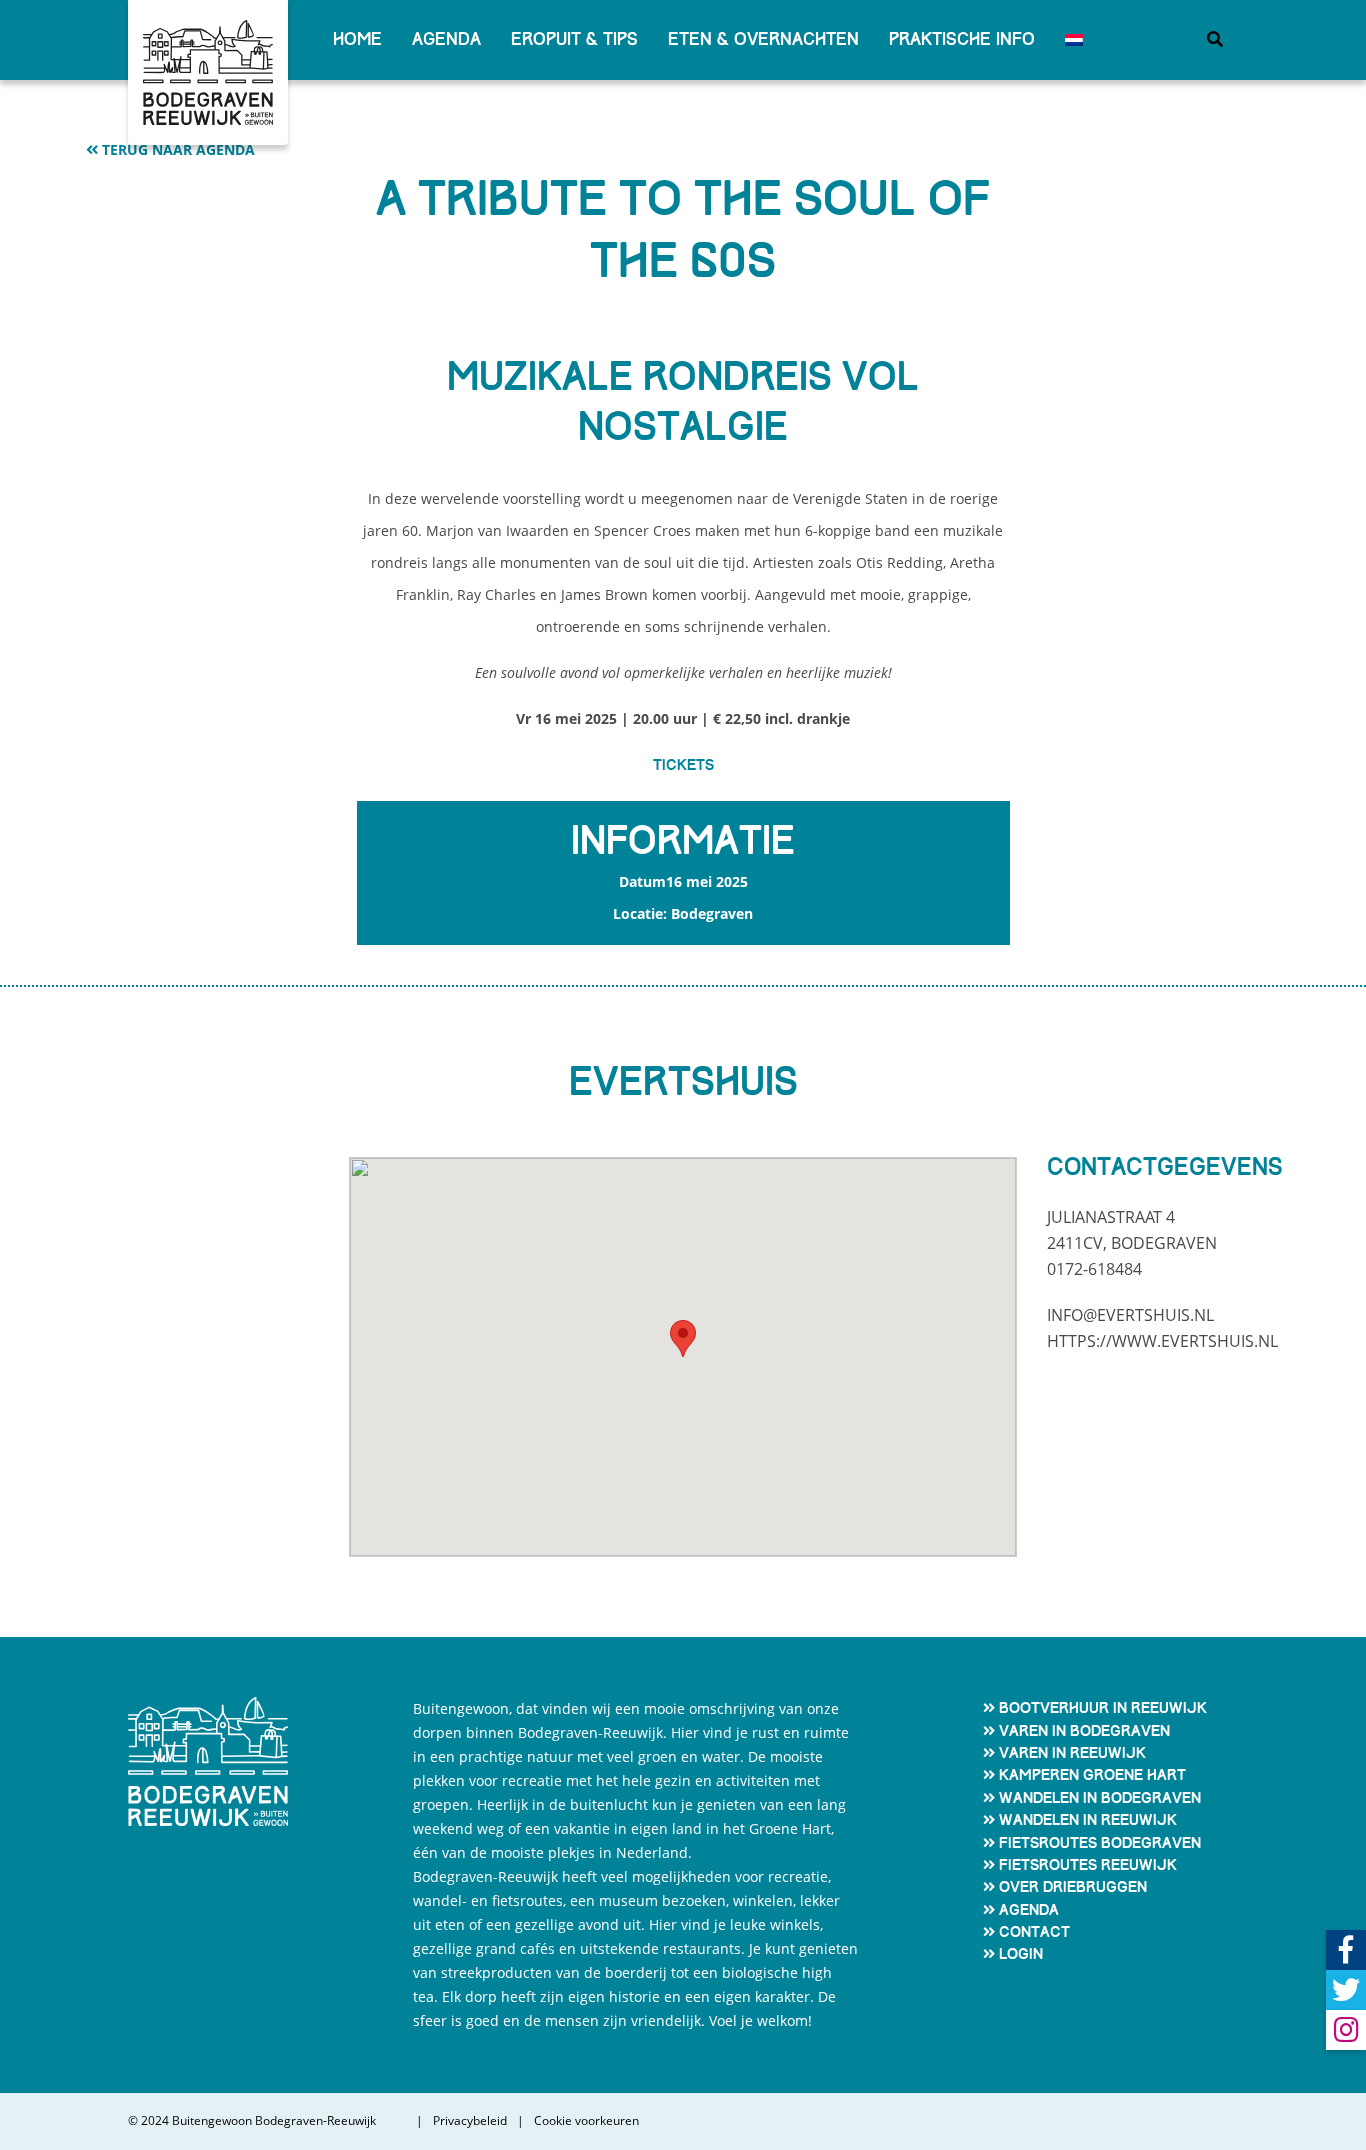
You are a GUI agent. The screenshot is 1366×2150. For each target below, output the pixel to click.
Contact (1034, 1932)
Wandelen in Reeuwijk (1088, 1820)
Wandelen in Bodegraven (1100, 1798)
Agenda (446, 39)
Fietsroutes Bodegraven (1100, 1843)
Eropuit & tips (574, 39)
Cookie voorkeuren (586, 2121)
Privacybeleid (470, 2121)
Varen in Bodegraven (1084, 1731)
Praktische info (962, 39)
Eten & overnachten (763, 39)
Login (1021, 1954)
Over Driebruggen (1073, 1887)
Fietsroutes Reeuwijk (1088, 1865)
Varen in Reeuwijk (1072, 1753)
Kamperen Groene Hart (1092, 1775)
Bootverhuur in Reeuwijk (1103, 1708)
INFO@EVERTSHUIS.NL (1130, 1315)
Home (357, 39)
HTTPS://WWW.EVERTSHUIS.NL (1162, 1341)
